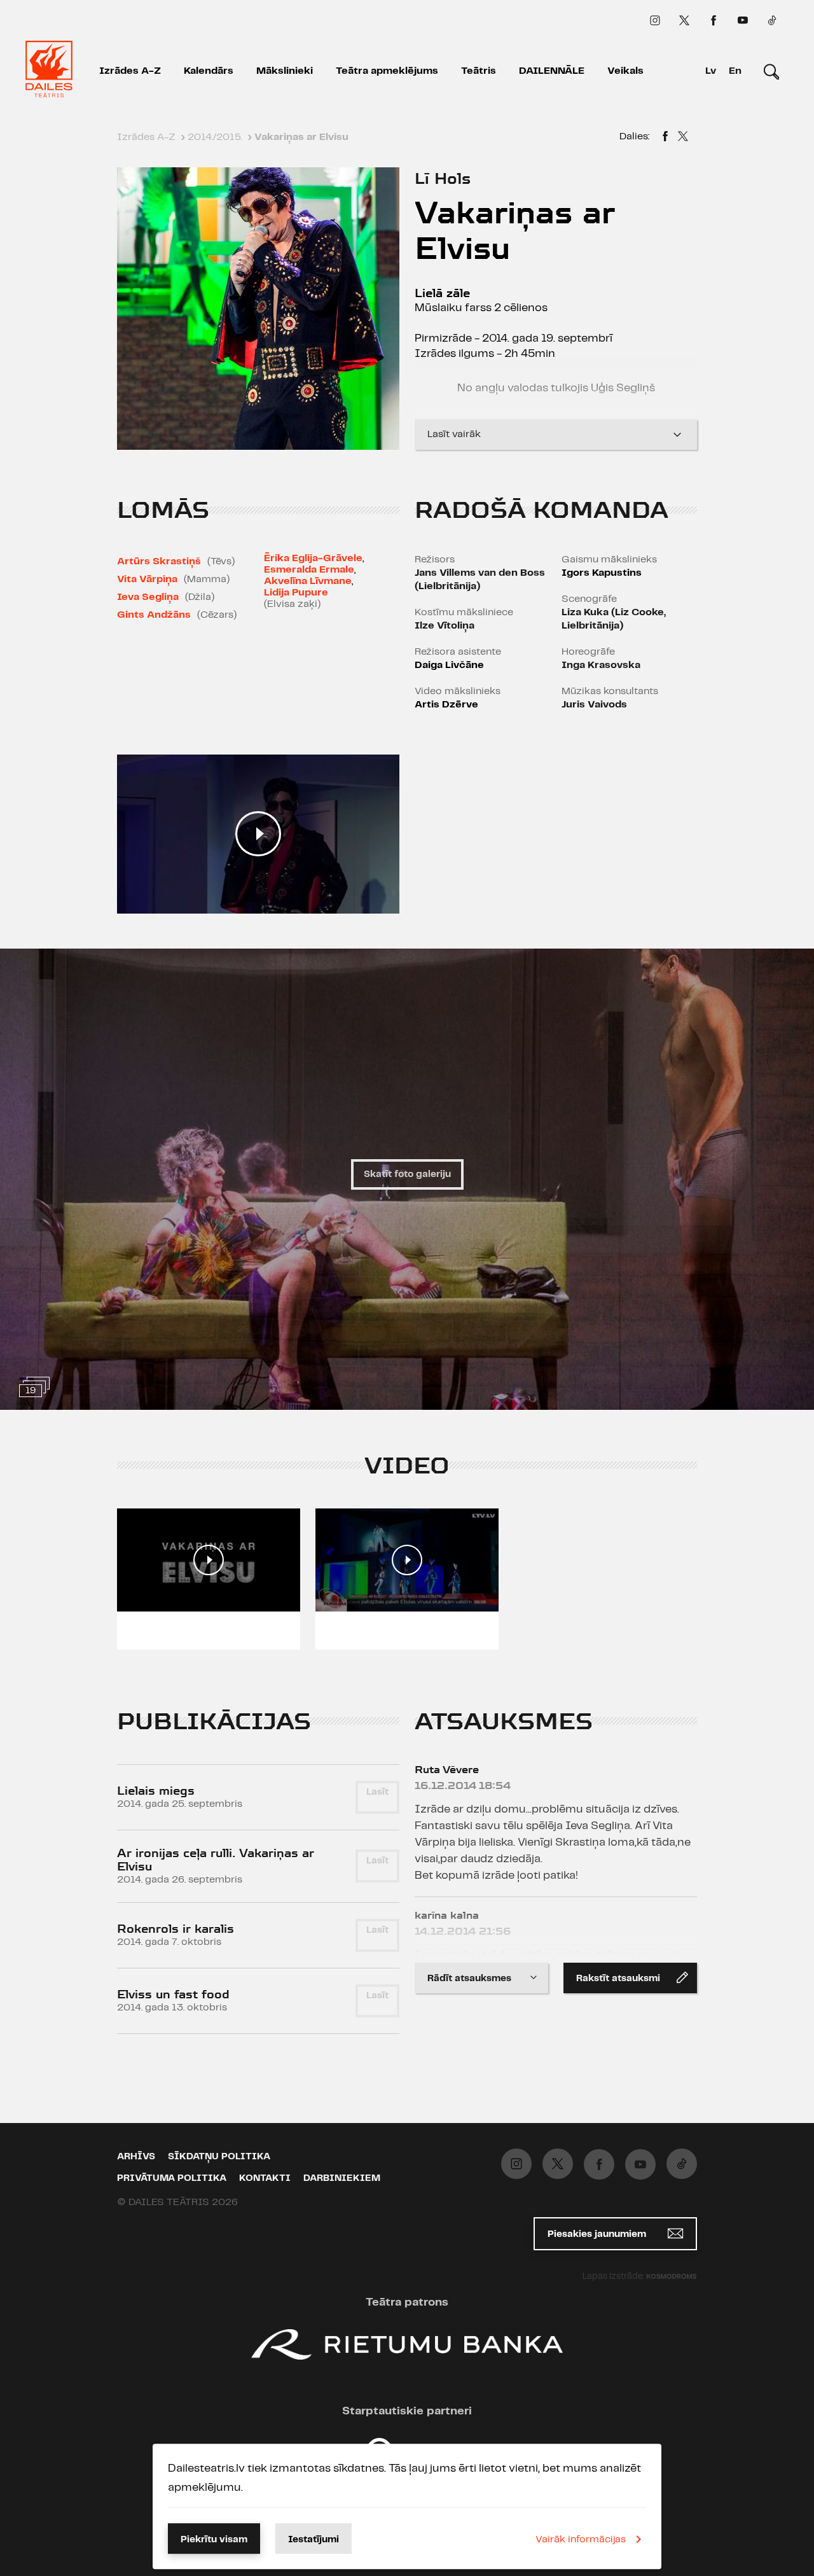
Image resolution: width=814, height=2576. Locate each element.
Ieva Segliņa (148, 597)
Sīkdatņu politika (219, 2157)
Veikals (625, 71)
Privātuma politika (172, 2178)
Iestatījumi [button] (314, 2540)
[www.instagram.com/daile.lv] (655, 20)
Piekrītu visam (214, 2540)
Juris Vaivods (594, 705)
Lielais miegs (156, 1791)
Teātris (479, 71)
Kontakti (265, 2178)
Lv (711, 71)
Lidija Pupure (296, 593)
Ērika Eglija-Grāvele (313, 558)
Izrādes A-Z (130, 71)
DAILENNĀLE (552, 71)
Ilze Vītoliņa (445, 626)
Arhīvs (136, 2157)
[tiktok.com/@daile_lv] (772, 20)
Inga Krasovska (601, 665)
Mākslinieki (285, 71)
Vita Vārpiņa (147, 579)
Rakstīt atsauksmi (618, 1979)
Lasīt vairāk (454, 434)
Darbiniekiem (342, 2178)
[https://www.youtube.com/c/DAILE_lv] (743, 20)
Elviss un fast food (173, 1994)
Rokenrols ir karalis (176, 1929)
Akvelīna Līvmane (308, 581)
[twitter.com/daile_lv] (684, 20)
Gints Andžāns (154, 615)
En (735, 71)
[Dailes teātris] (49, 71)
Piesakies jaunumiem (598, 2234)
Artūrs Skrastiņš (159, 561)
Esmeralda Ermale (309, 570)
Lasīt (377, 1792)
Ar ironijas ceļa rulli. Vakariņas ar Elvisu (216, 1860)
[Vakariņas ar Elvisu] (665, 138)
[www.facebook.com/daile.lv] (714, 20)
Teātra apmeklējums (387, 71)
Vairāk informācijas (581, 2539)
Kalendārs (209, 71)
